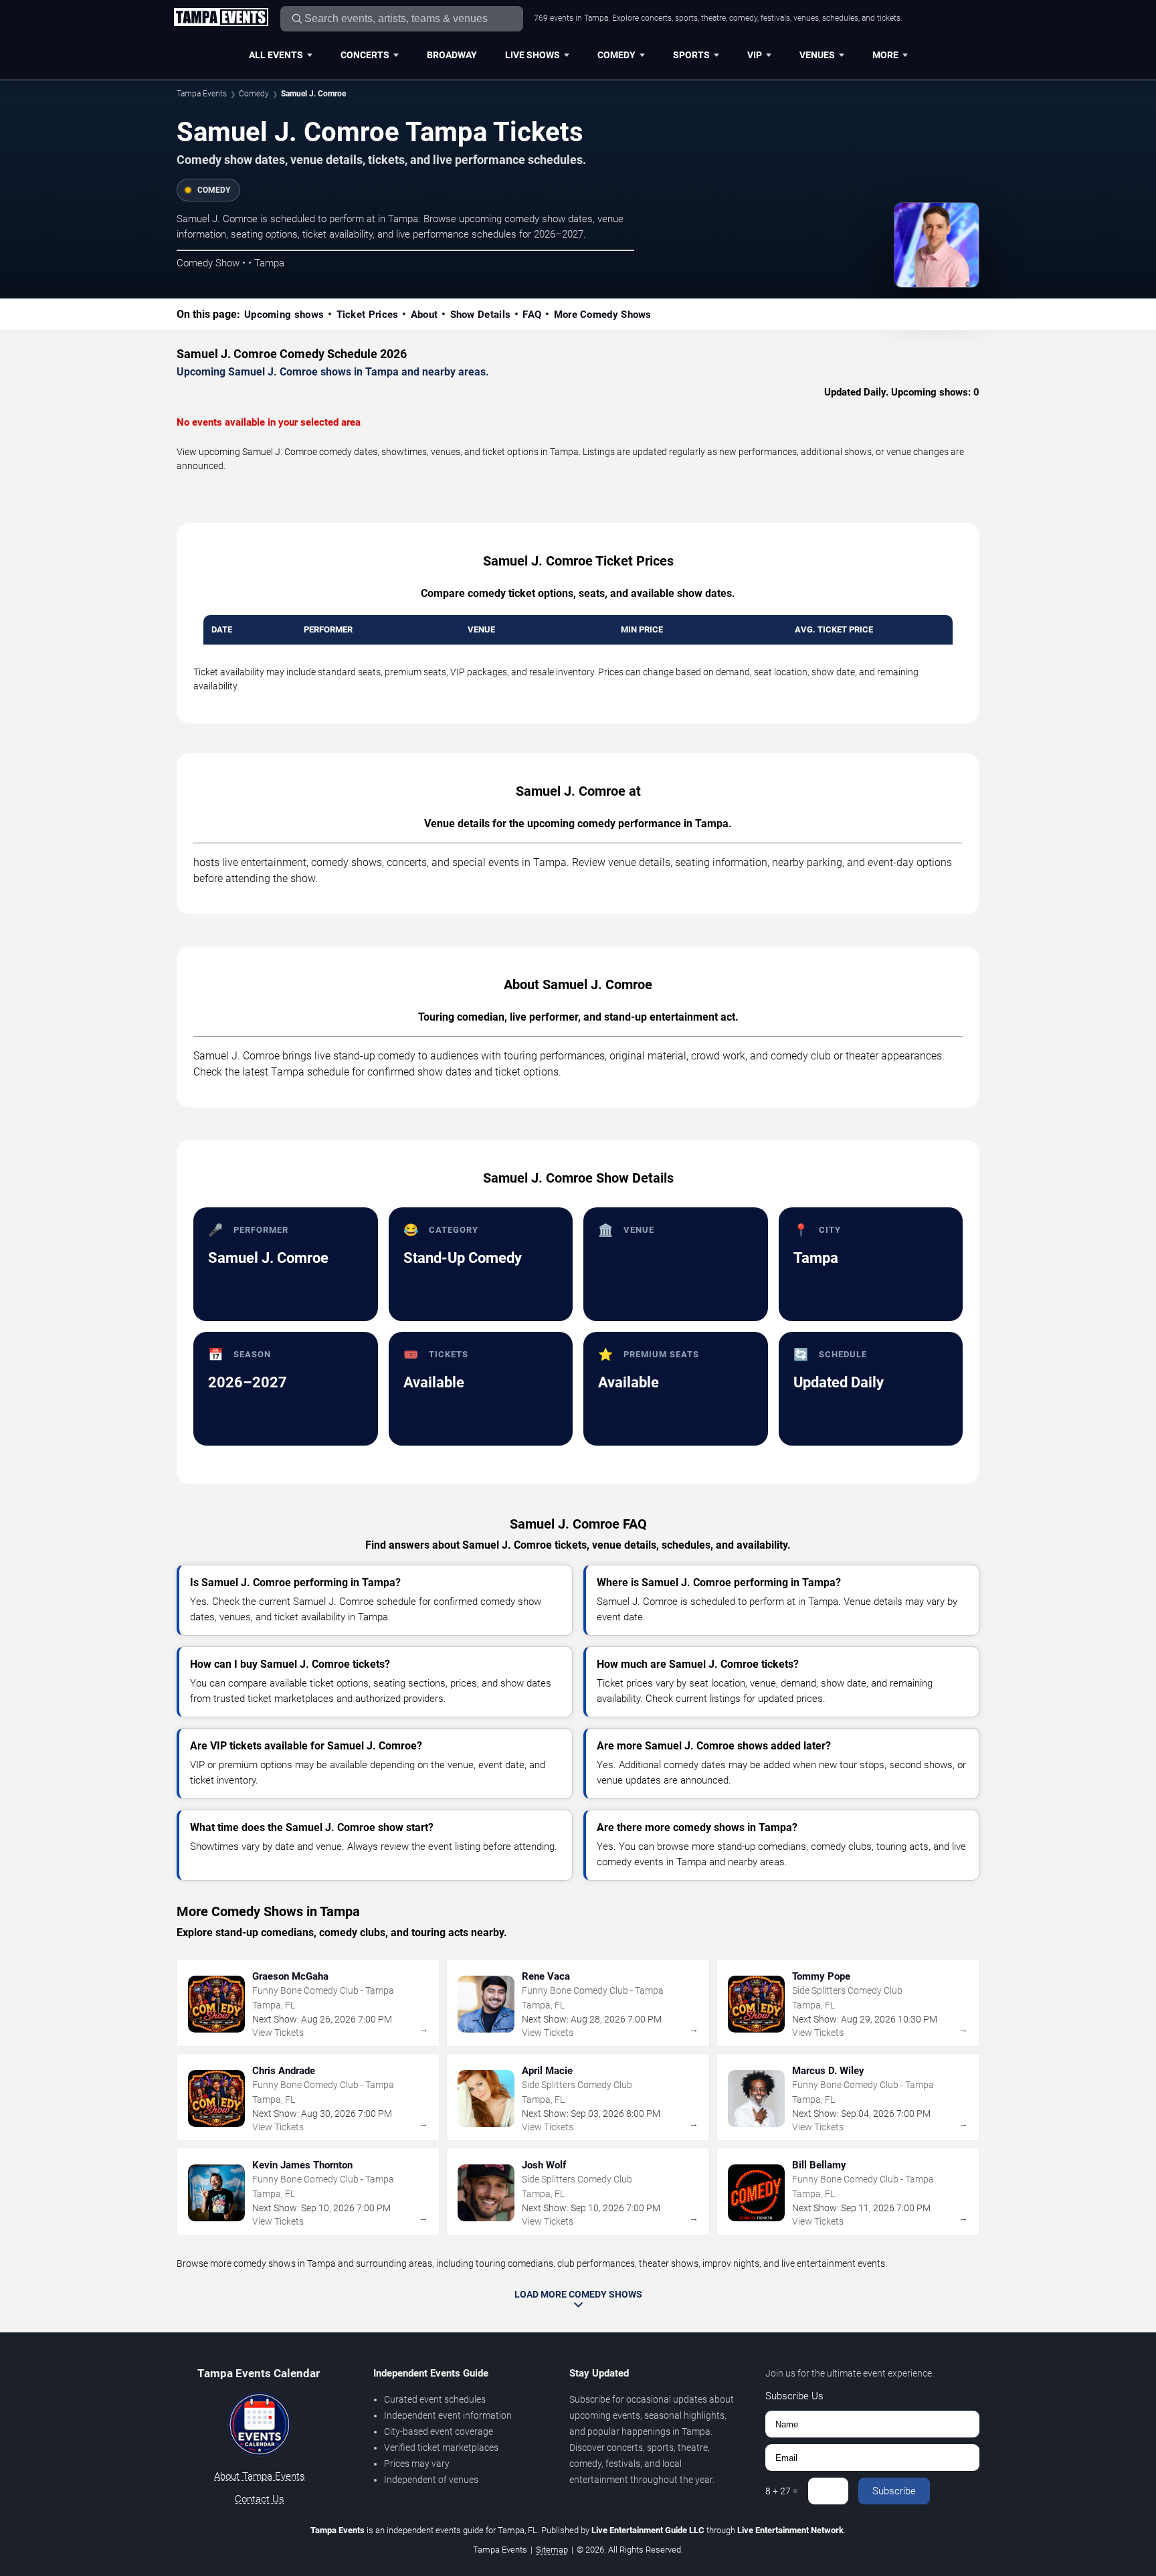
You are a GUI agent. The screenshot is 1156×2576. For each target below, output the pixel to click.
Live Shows (533, 55)
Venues (817, 55)
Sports (691, 55)
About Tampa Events (260, 2476)
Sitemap (552, 2550)
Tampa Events (202, 94)
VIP (755, 55)
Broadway (452, 55)
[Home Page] (221, 18)
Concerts (365, 55)
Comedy (616, 55)
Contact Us (260, 2499)
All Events (276, 55)
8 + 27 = (782, 2491)
